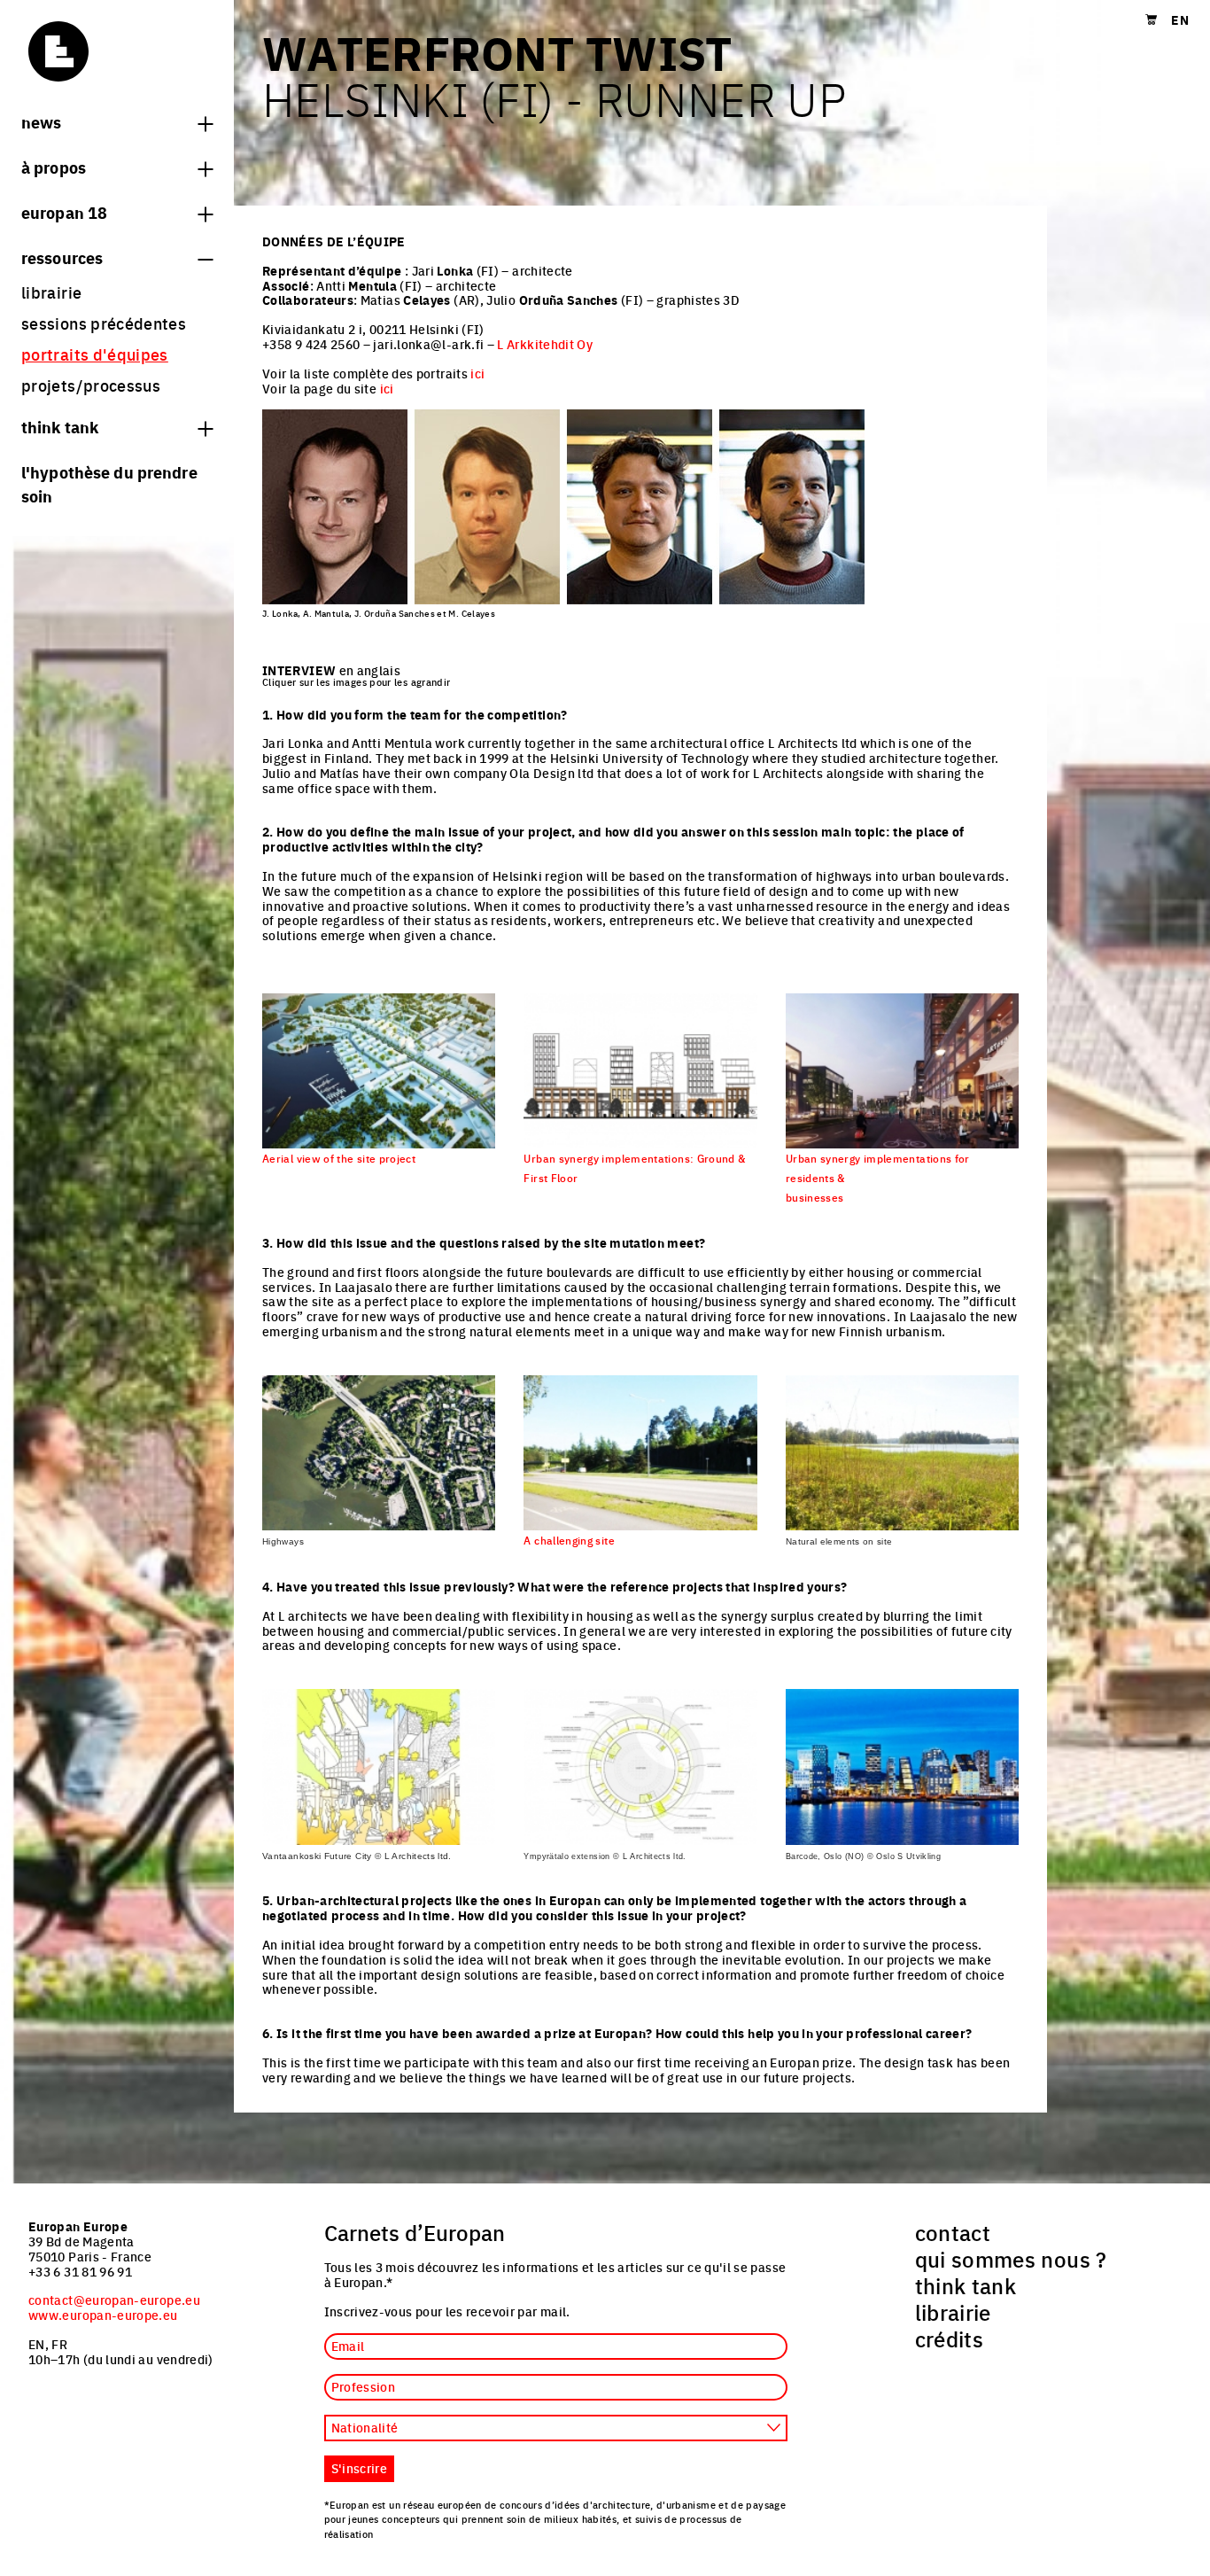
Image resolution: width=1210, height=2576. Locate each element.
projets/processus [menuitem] (91, 385)
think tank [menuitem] (966, 2285)
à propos (54, 167)
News (41, 121)
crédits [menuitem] (950, 2339)
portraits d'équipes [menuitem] (95, 354)
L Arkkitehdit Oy (545, 344)
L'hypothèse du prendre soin (109, 483)
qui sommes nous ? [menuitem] (1011, 2259)
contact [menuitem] (953, 2232)
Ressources (62, 257)
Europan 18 (64, 212)
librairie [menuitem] (51, 292)
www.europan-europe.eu (103, 2315)
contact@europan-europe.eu (114, 2300)
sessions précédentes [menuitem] (104, 323)
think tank (60, 426)
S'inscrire (360, 2468)
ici (477, 373)
